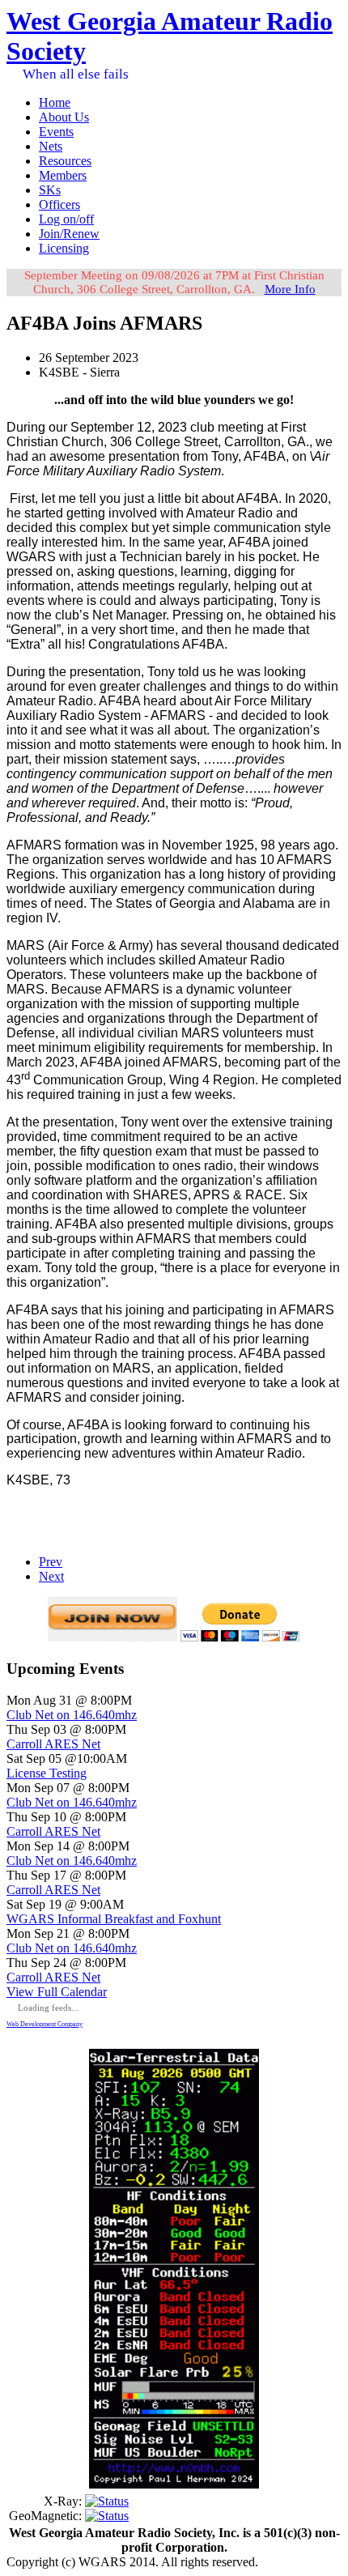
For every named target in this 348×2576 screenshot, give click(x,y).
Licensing (64, 248)
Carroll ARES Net (53, 1744)
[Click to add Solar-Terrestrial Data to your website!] (174, 2484)
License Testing (47, 1773)
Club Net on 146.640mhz (72, 1715)
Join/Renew (69, 234)
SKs (50, 190)
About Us (64, 117)
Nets (51, 146)
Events (56, 132)
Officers (59, 204)
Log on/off (66, 219)
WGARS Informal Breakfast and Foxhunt (114, 1919)
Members (63, 175)
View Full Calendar (57, 1992)
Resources (65, 161)
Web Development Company (45, 2024)
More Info (290, 289)
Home (55, 102)
